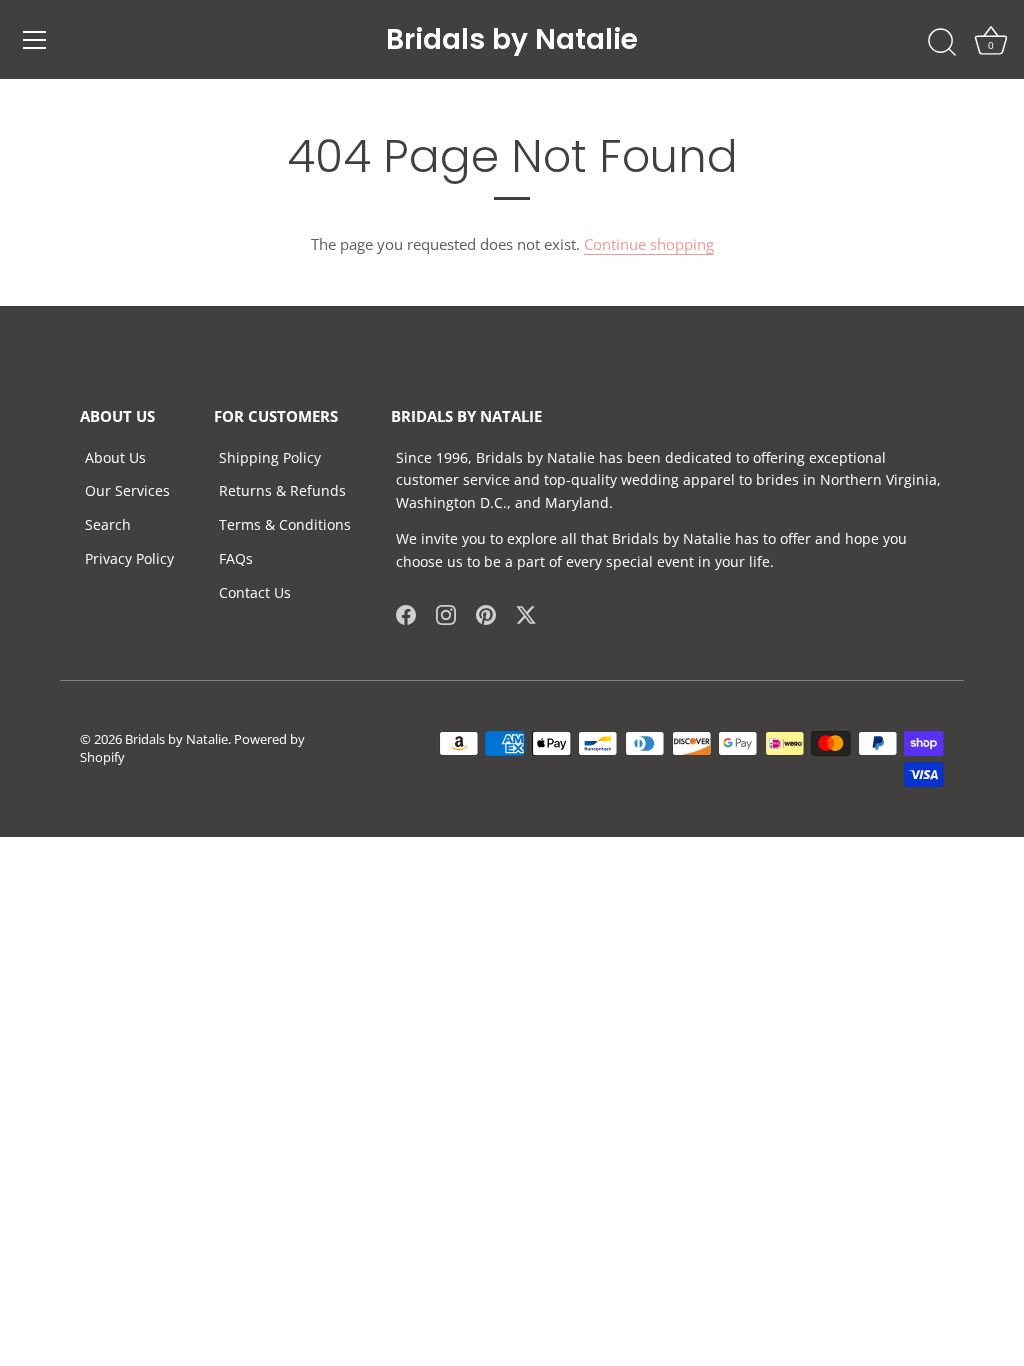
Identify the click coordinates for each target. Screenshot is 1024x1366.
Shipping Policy (270, 457)
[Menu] (35, 40)
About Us (115, 457)
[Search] (942, 43)
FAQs (236, 558)
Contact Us (255, 592)
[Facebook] (406, 612)
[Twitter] (526, 612)
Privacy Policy (129, 558)
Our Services (127, 490)
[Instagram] (446, 612)
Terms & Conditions (285, 524)
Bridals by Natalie (512, 39)
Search (108, 524)
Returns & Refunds (282, 490)
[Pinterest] (486, 612)
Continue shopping (649, 244)
